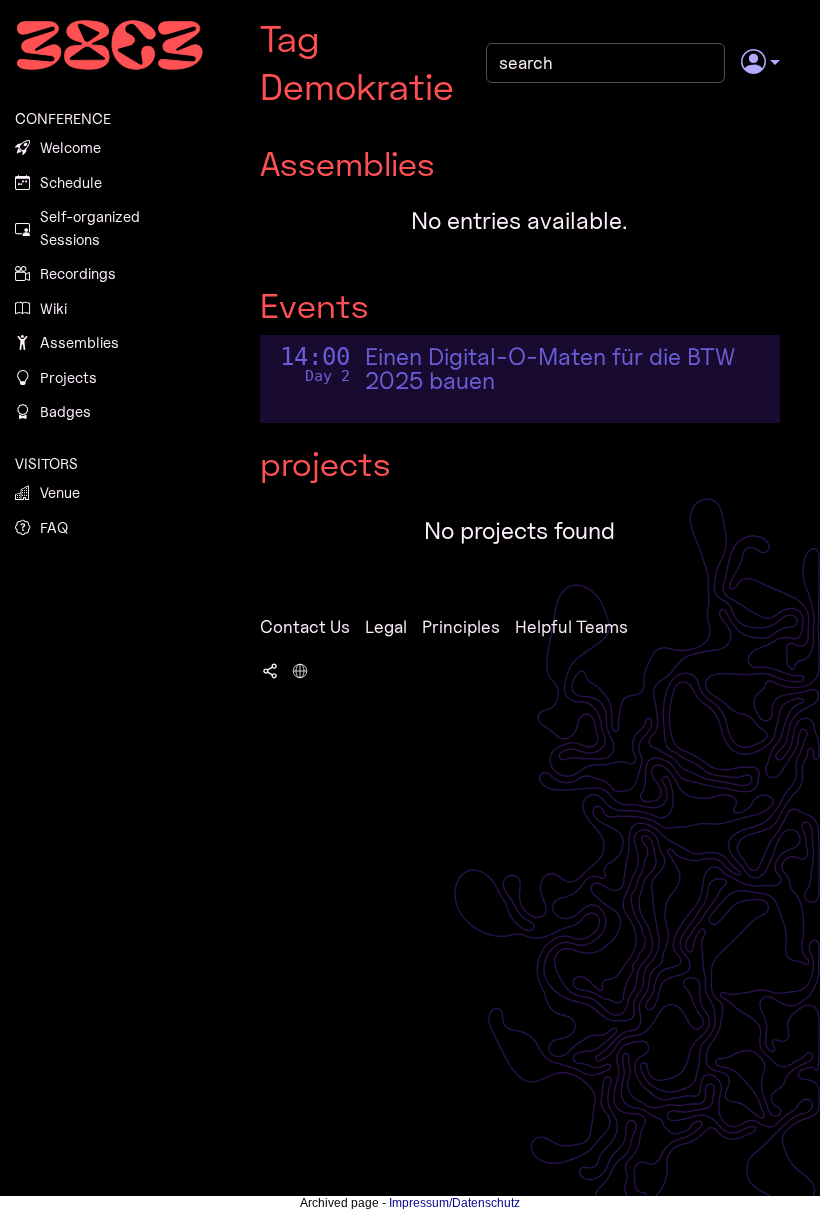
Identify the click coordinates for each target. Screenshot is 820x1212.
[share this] (270, 669)
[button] (760, 63)
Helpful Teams (571, 626)
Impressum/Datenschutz (454, 1203)
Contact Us (305, 626)
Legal (386, 626)
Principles (461, 626)
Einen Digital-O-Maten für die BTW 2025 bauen (550, 369)
